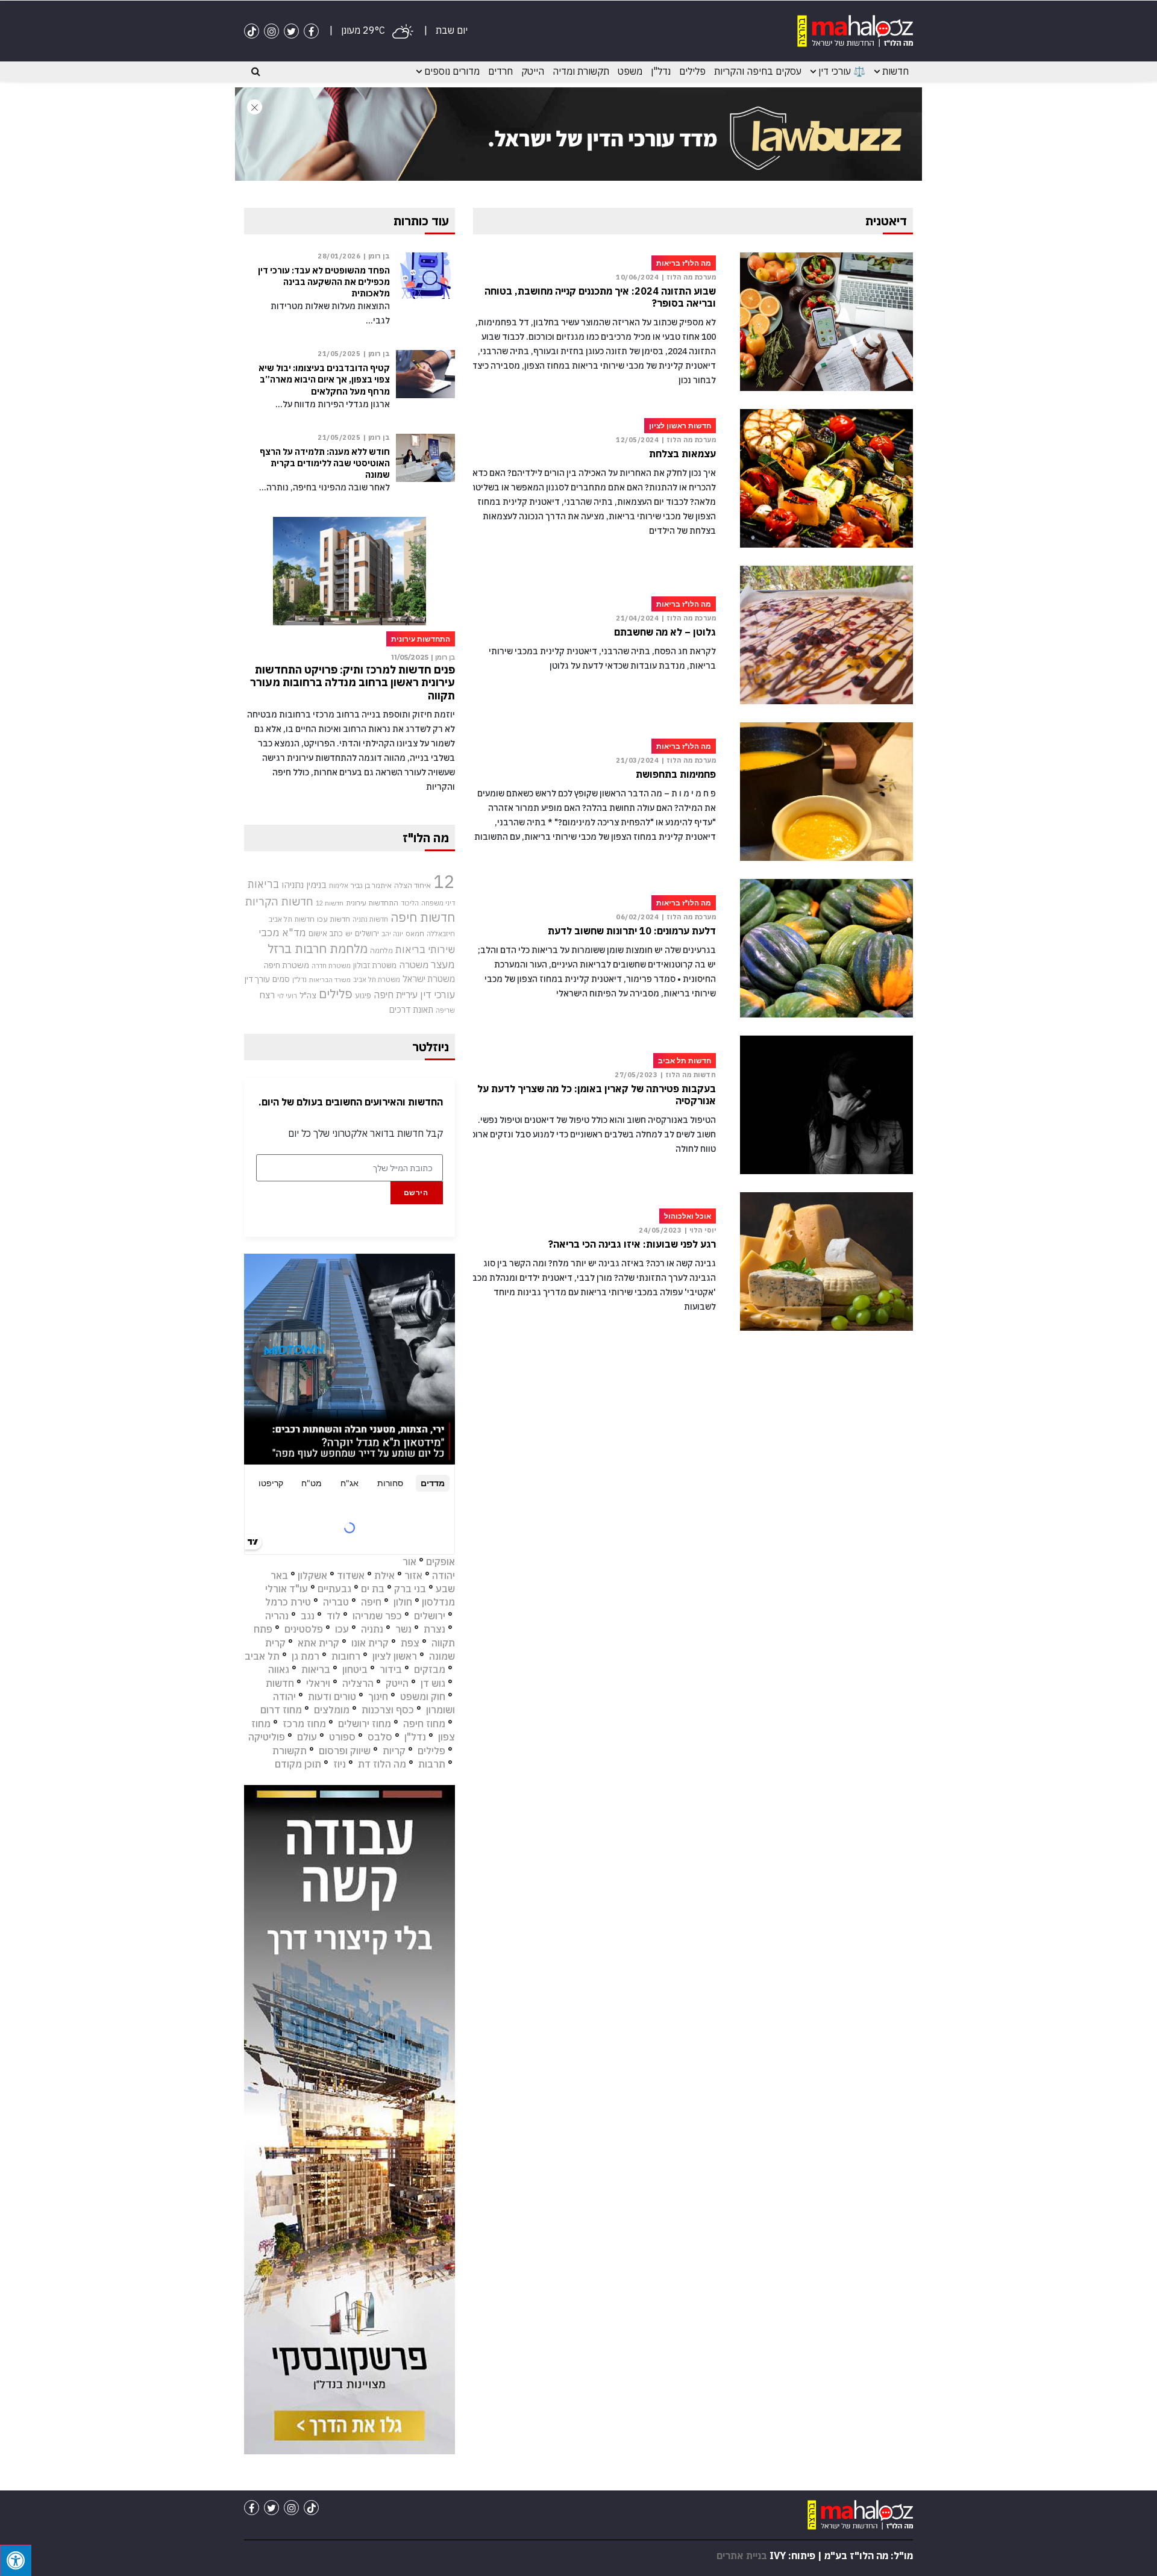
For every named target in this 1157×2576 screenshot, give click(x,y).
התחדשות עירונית (372, 903)
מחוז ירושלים (365, 1724)
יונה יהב (392, 934)
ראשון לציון (395, 1656)
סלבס (380, 1737)
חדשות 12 (330, 903)
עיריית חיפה (396, 995)
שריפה (445, 1010)
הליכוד (410, 903)
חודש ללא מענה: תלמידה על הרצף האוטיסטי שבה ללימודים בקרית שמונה (325, 463)
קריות (394, 1751)
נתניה (372, 1629)
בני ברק (410, 1589)
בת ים (373, 1589)
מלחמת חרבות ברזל (318, 949)
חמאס (415, 933)
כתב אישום (326, 933)
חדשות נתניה (370, 919)
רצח (267, 995)
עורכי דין (437, 995)
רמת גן (306, 1656)
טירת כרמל (288, 1602)
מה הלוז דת (382, 1764)
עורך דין (257, 979)
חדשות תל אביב (292, 919)
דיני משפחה (438, 903)
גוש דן (433, 1683)
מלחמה (381, 950)
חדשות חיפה (423, 917)
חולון (403, 1602)
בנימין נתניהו (304, 884)
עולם (307, 1737)
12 (444, 881)
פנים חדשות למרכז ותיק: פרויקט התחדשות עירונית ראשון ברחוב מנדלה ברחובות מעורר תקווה (353, 683)
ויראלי (318, 1683)
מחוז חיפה (424, 1724)
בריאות (263, 884)
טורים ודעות (332, 1696)
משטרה (414, 964)
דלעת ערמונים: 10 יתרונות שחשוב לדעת (632, 931)
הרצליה (358, 1683)
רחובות (346, 1656)
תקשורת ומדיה (581, 71)
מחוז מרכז (304, 1724)
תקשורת (290, 1751)
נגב (308, 1616)
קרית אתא (318, 1643)
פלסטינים (304, 1629)
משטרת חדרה (331, 966)
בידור (391, 1669)
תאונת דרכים (411, 1009)
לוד (334, 1616)
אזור (413, 1575)
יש (349, 933)
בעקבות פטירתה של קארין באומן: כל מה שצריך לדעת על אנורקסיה (597, 1095)
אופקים (441, 1562)
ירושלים (367, 933)
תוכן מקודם (298, 1764)
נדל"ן (661, 71)
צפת (410, 1643)
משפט (630, 71)
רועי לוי (287, 996)
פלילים (692, 71)
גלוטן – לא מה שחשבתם (665, 632)
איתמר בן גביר (371, 885)
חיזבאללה (441, 933)
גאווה (279, 1669)
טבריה (336, 1602)
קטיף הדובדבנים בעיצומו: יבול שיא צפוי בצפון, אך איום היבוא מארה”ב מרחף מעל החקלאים (324, 380)
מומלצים (332, 1710)
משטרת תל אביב (377, 979)
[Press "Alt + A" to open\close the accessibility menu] (16, 2560)
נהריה (277, 1616)
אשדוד (351, 1575)
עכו (342, 1629)
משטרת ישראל (429, 979)
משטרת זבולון (375, 965)
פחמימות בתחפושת (676, 774)
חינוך (378, 1696)
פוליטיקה (267, 1737)
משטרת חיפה (287, 965)
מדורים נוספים (452, 71)
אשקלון (312, 1575)
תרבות (432, 1764)
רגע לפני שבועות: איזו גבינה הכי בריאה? (632, 1244)
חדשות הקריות (279, 901)
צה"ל (308, 995)
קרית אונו (370, 1643)
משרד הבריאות (330, 980)
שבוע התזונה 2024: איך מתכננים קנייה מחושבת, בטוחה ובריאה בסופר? (600, 297)
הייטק (533, 71)
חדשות (895, 71)
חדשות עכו (334, 919)
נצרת (434, 1629)
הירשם (416, 1193)
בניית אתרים (742, 2556)
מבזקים (430, 1669)
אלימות (339, 886)
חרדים (500, 71)
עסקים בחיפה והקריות (758, 71)
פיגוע (363, 995)
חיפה (371, 1602)
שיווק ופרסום (345, 1751)
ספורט (342, 1737)
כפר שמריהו (377, 1616)
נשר (403, 1629)
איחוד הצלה (412, 885)
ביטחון (355, 1669)
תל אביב (262, 1656)
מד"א (294, 933)
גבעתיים (334, 1589)
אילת (384, 1575)
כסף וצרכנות (388, 1710)
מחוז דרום (281, 1710)
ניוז (340, 1764)
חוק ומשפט (423, 1696)
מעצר (443, 964)
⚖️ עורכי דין (842, 71)
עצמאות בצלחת (682, 454)
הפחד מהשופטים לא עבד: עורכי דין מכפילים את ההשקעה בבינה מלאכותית (324, 282)
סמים (281, 979)
